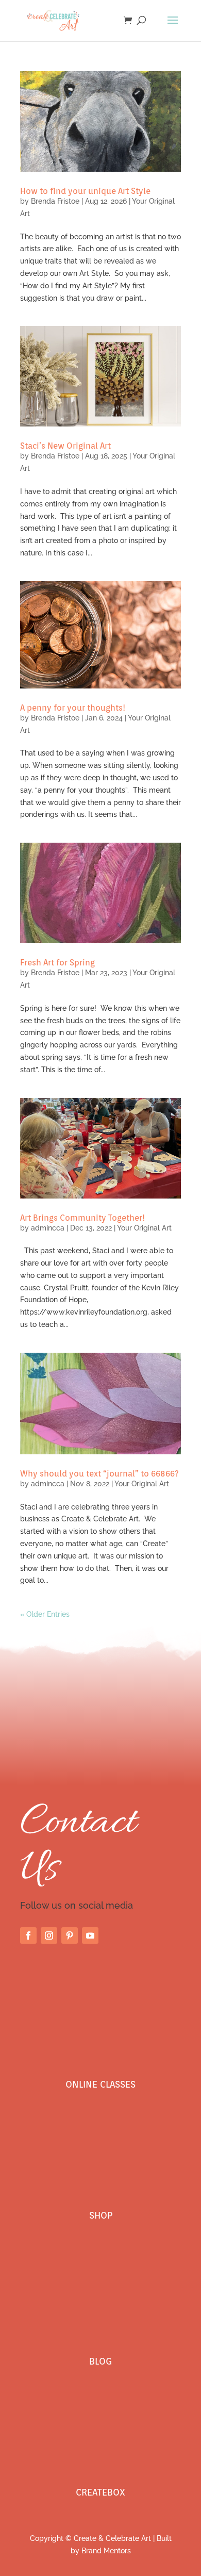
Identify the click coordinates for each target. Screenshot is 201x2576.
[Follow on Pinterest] (70, 1935)
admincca (48, 1228)
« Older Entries (45, 1614)
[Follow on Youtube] (90, 1935)
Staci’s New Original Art (65, 446)
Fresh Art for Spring (57, 963)
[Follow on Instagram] (49, 1935)
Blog (100, 2361)
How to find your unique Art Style (85, 191)
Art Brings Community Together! (82, 1218)
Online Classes (100, 2084)
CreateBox (100, 2492)
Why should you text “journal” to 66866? (99, 1474)
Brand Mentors (106, 2551)
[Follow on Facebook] (28, 1935)
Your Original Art (144, 1228)
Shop (101, 2215)
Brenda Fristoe (55, 201)
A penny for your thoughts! (73, 708)
